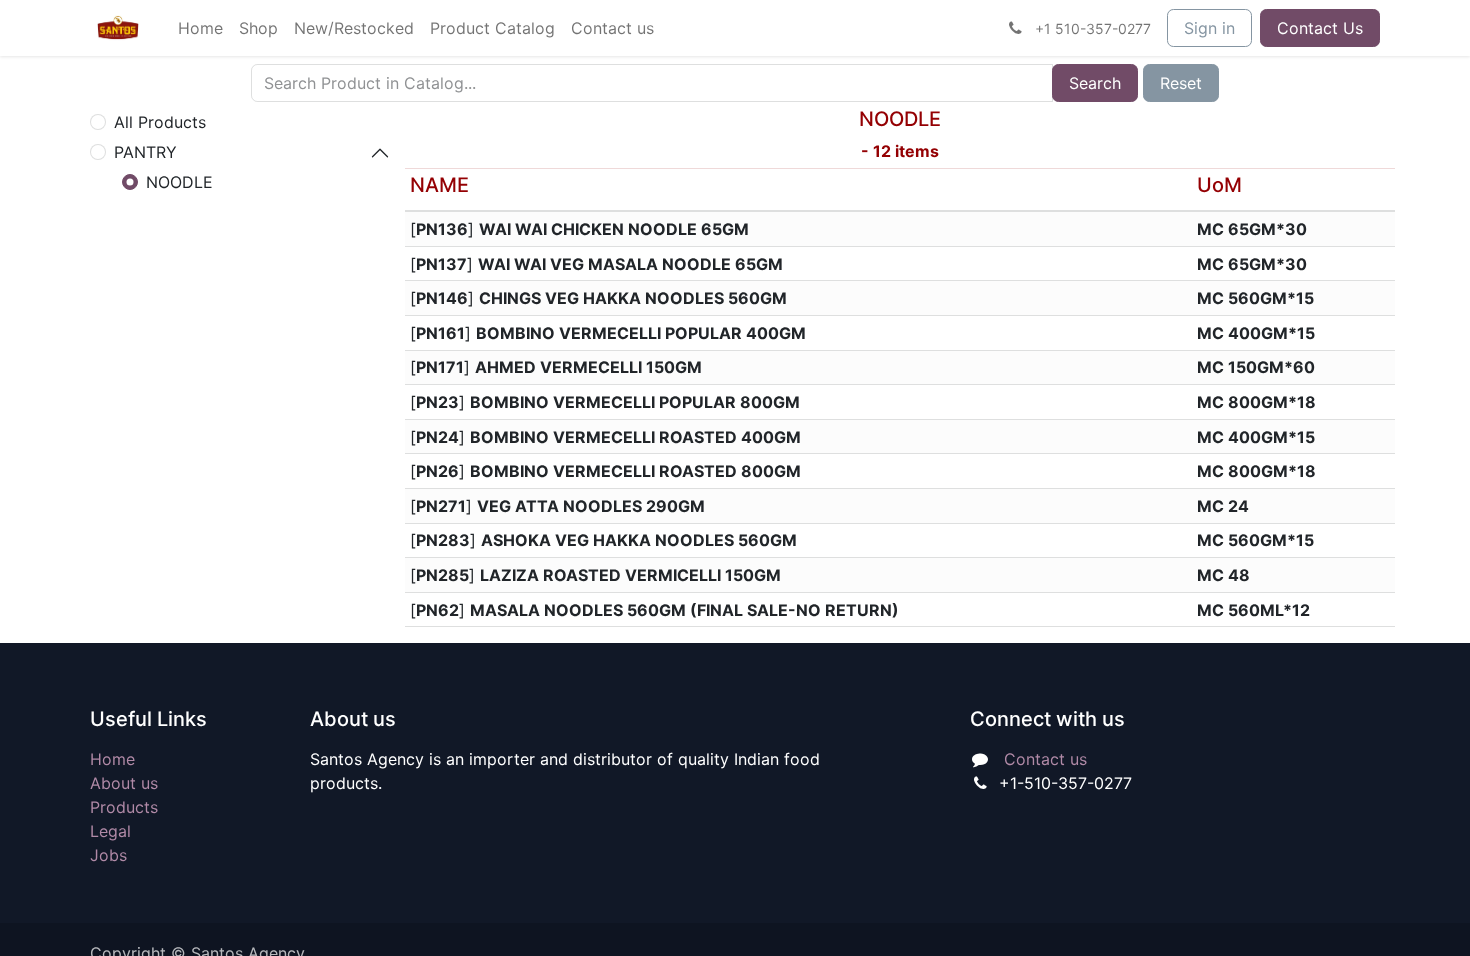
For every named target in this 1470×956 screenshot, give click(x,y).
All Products (160, 122)
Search (1095, 83)
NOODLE (179, 182)
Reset (1181, 83)
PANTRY (145, 152)
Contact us (1045, 759)
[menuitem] (200, 28)
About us (124, 783)
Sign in (1209, 28)
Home (112, 759)
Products (124, 807)
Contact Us (1320, 28)
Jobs (108, 855)
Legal (110, 831)
